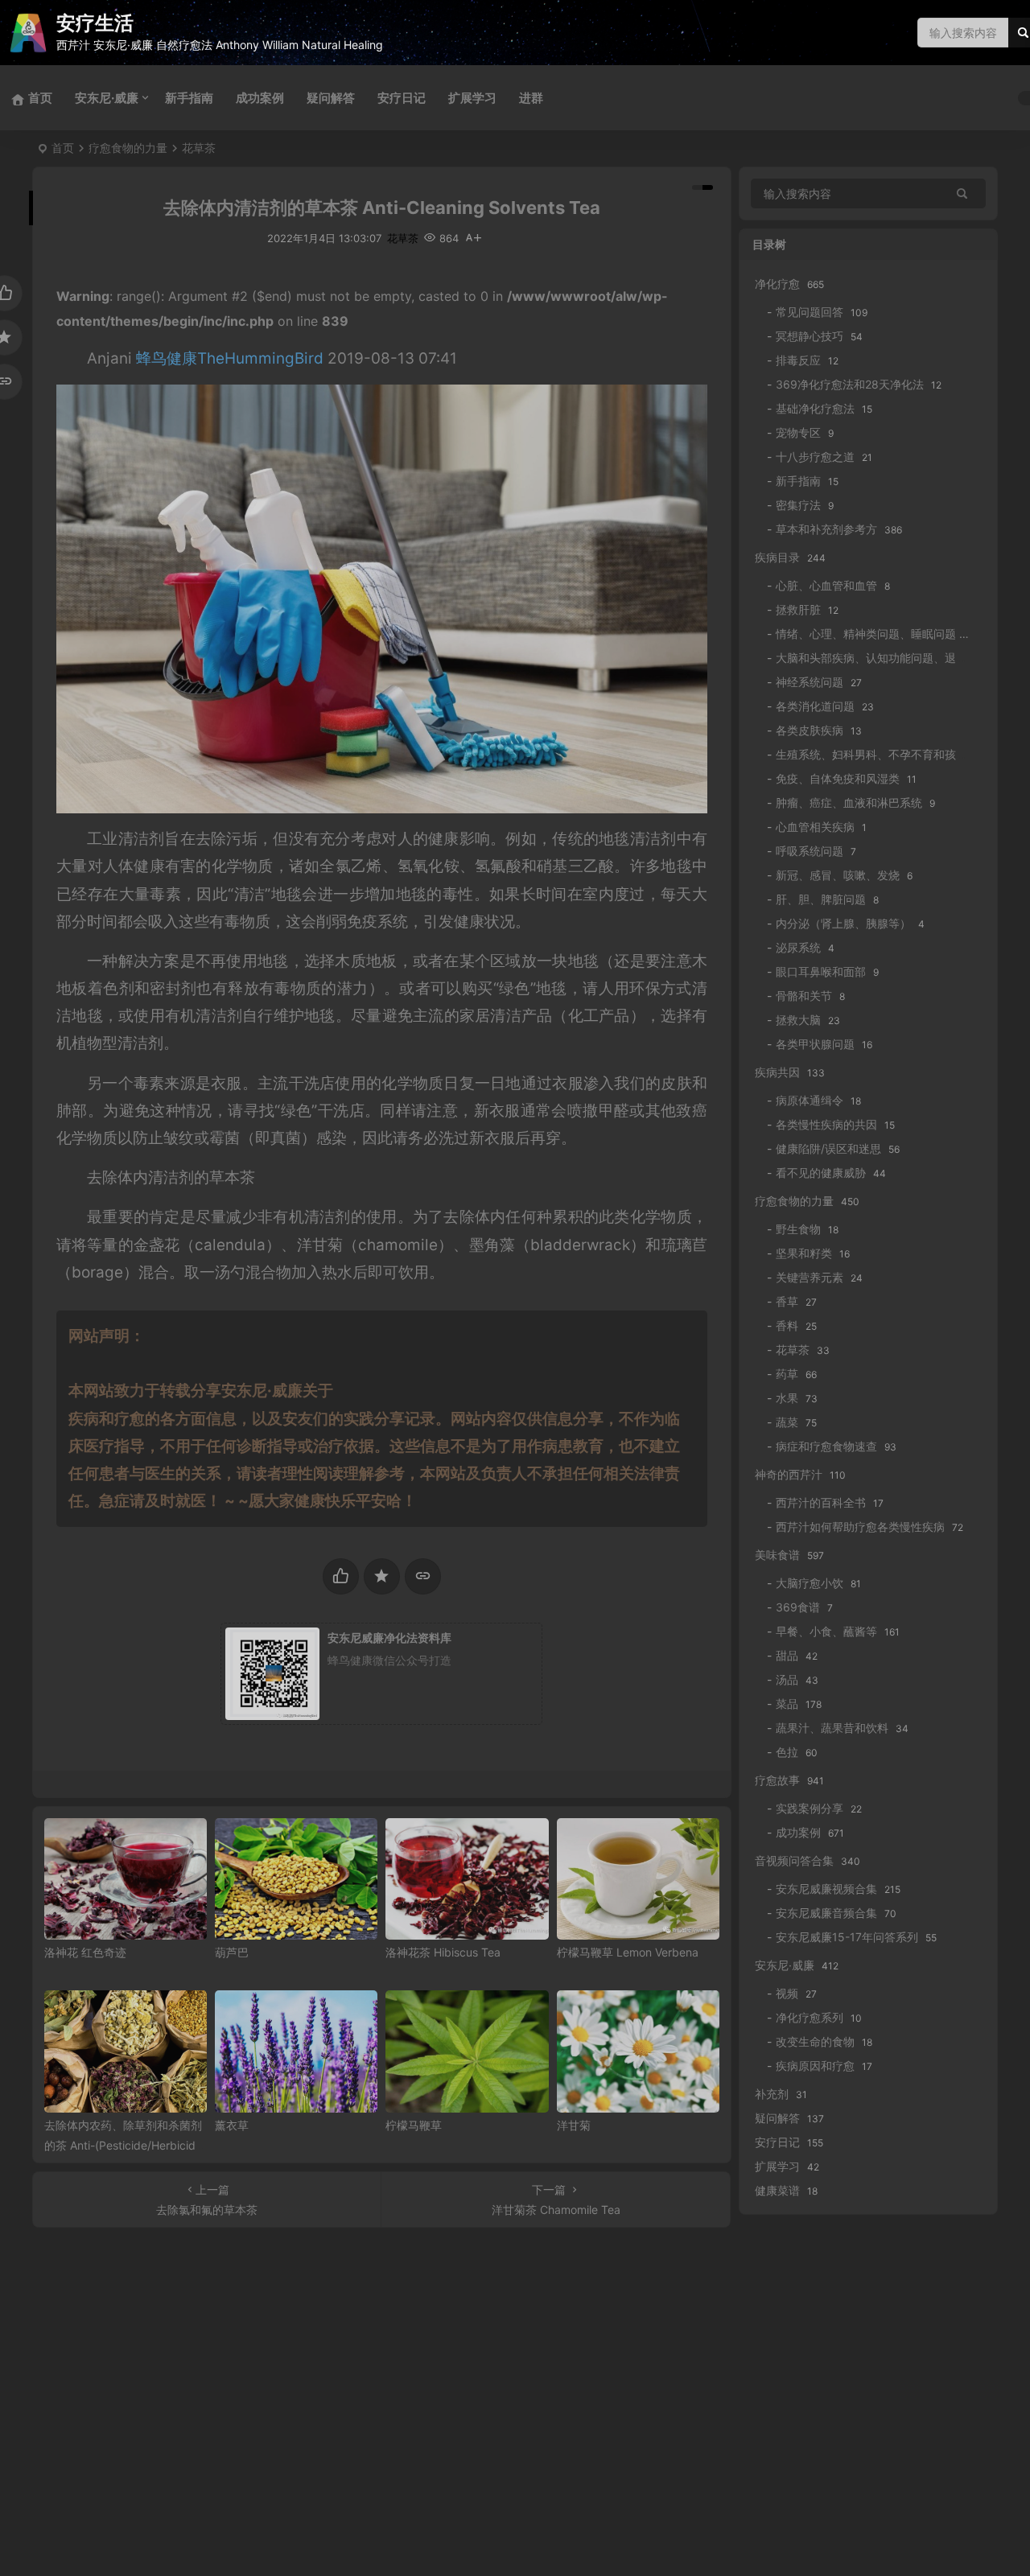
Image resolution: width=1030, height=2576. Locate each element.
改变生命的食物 (815, 2041)
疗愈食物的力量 (128, 148)
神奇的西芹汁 (789, 1474)
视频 (787, 1993)
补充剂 (772, 2094)
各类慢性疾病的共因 (826, 1124)
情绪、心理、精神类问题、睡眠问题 (866, 634)
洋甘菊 (574, 2125)
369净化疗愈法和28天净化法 (850, 384)
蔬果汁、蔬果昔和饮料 (832, 1728)
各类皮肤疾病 (810, 730)
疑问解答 (331, 98)
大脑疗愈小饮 (810, 1583)
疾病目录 (777, 557)
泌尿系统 (798, 947)
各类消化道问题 (815, 706)
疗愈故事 (777, 1780)
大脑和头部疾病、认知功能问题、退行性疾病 (888, 658)
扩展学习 (472, 98)
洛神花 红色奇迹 (85, 1952)
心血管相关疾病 (815, 827)
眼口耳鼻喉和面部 (821, 971)
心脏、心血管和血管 (826, 585)
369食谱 (798, 1607)
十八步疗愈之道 (815, 457)
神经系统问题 (810, 682)
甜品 (787, 1655)
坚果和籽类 (804, 1253)
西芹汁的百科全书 (821, 1502)
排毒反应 (798, 360)
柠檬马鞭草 (414, 2125)
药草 (787, 1374)
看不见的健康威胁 (821, 1173)
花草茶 (199, 148)
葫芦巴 (232, 1952)
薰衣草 (232, 2125)
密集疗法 (798, 505)
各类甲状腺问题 (815, 1044)
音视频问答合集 (794, 1860)
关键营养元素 (810, 1277)
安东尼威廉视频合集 (826, 1889)
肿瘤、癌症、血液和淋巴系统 (849, 802)
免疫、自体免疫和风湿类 (838, 778)
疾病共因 (777, 1072)
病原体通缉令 (810, 1100)
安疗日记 (402, 98)
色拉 (787, 1752)
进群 (531, 98)
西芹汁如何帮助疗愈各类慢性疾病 (860, 1527)
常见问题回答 (810, 312)
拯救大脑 (798, 1020)
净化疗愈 (777, 284)
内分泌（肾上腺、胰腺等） (843, 923)
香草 (787, 1301)
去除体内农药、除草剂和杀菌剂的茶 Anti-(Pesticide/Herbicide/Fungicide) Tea (125, 2145)
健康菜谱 (777, 2190)
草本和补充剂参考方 (826, 529)
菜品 (787, 1704)
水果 (787, 1398)
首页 (63, 148)
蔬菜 (787, 1422)
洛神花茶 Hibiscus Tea (443, 1952)
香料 (787, 1325)
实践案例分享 (810, 1808)
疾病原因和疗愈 (815, 2066)
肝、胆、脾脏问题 (821, 899)
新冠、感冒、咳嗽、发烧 (838, 875)
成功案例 (260, 98)
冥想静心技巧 (810, 336)
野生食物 (798, 1229)
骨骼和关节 (804, 996)
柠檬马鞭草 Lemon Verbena (628, 1952)
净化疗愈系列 (810, 2017)
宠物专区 (798, 432)
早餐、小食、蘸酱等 (826, 1631)
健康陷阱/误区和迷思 (828, 1148)
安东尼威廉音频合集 (826, 1913)
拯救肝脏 (798, 609)
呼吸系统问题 (810, 851)
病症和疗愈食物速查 (826, 1446)
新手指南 (189, 98)
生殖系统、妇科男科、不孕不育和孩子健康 (883, 754)
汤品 (787, 1679)
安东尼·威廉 (107, 98)
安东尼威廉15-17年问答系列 (847, 1937)
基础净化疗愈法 (815, 408)
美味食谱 (777, 1555)
